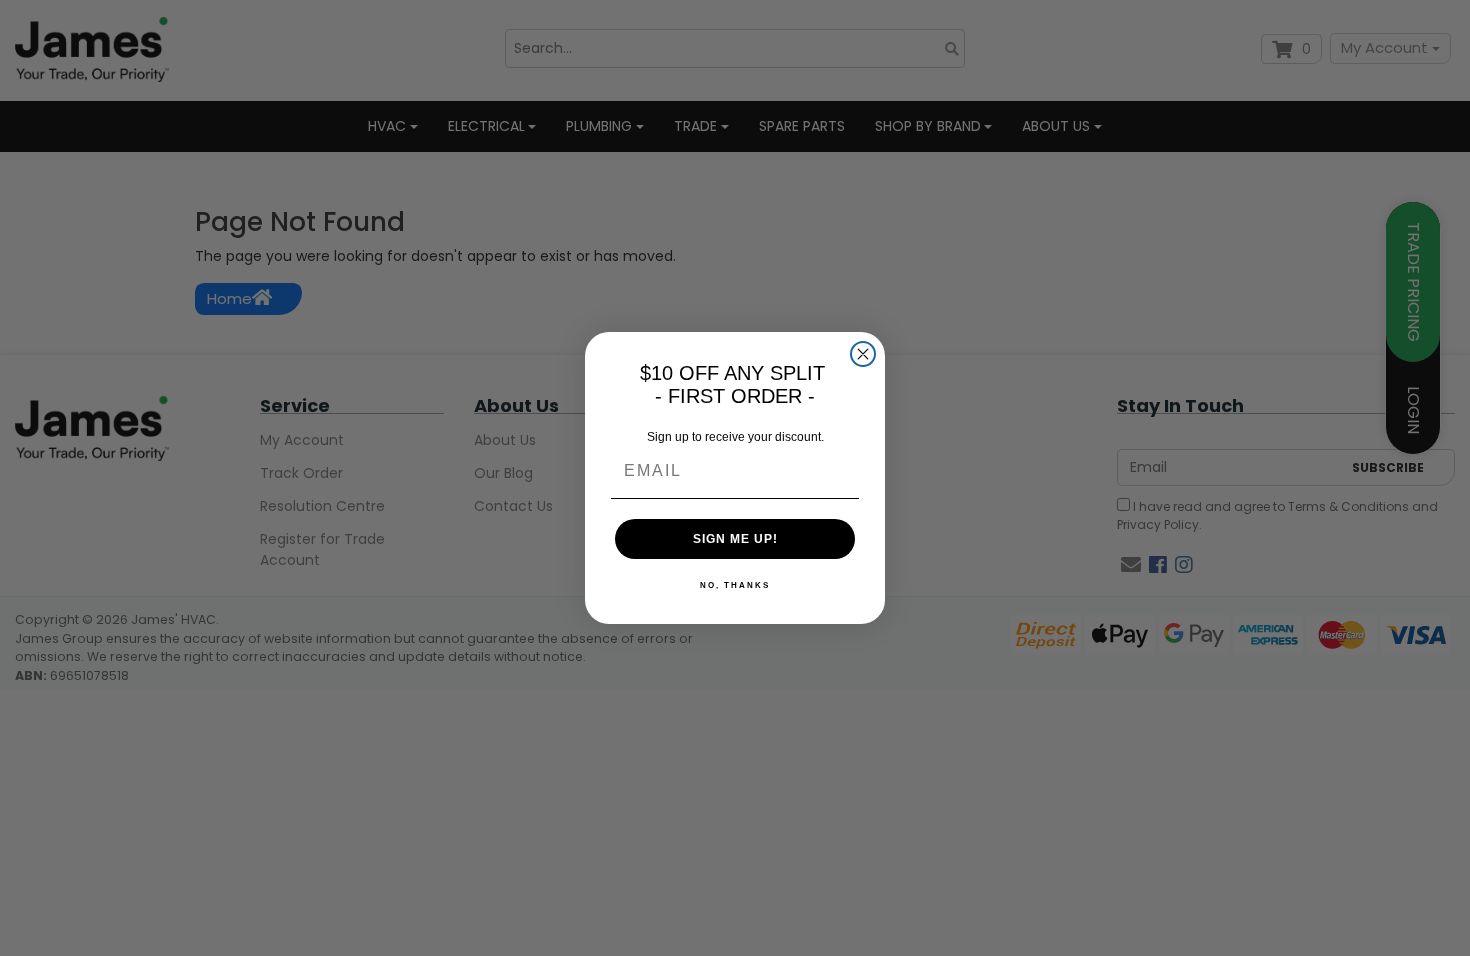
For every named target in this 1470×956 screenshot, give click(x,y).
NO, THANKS (735, 585)
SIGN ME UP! (735, 539)
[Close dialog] (863, 354)
